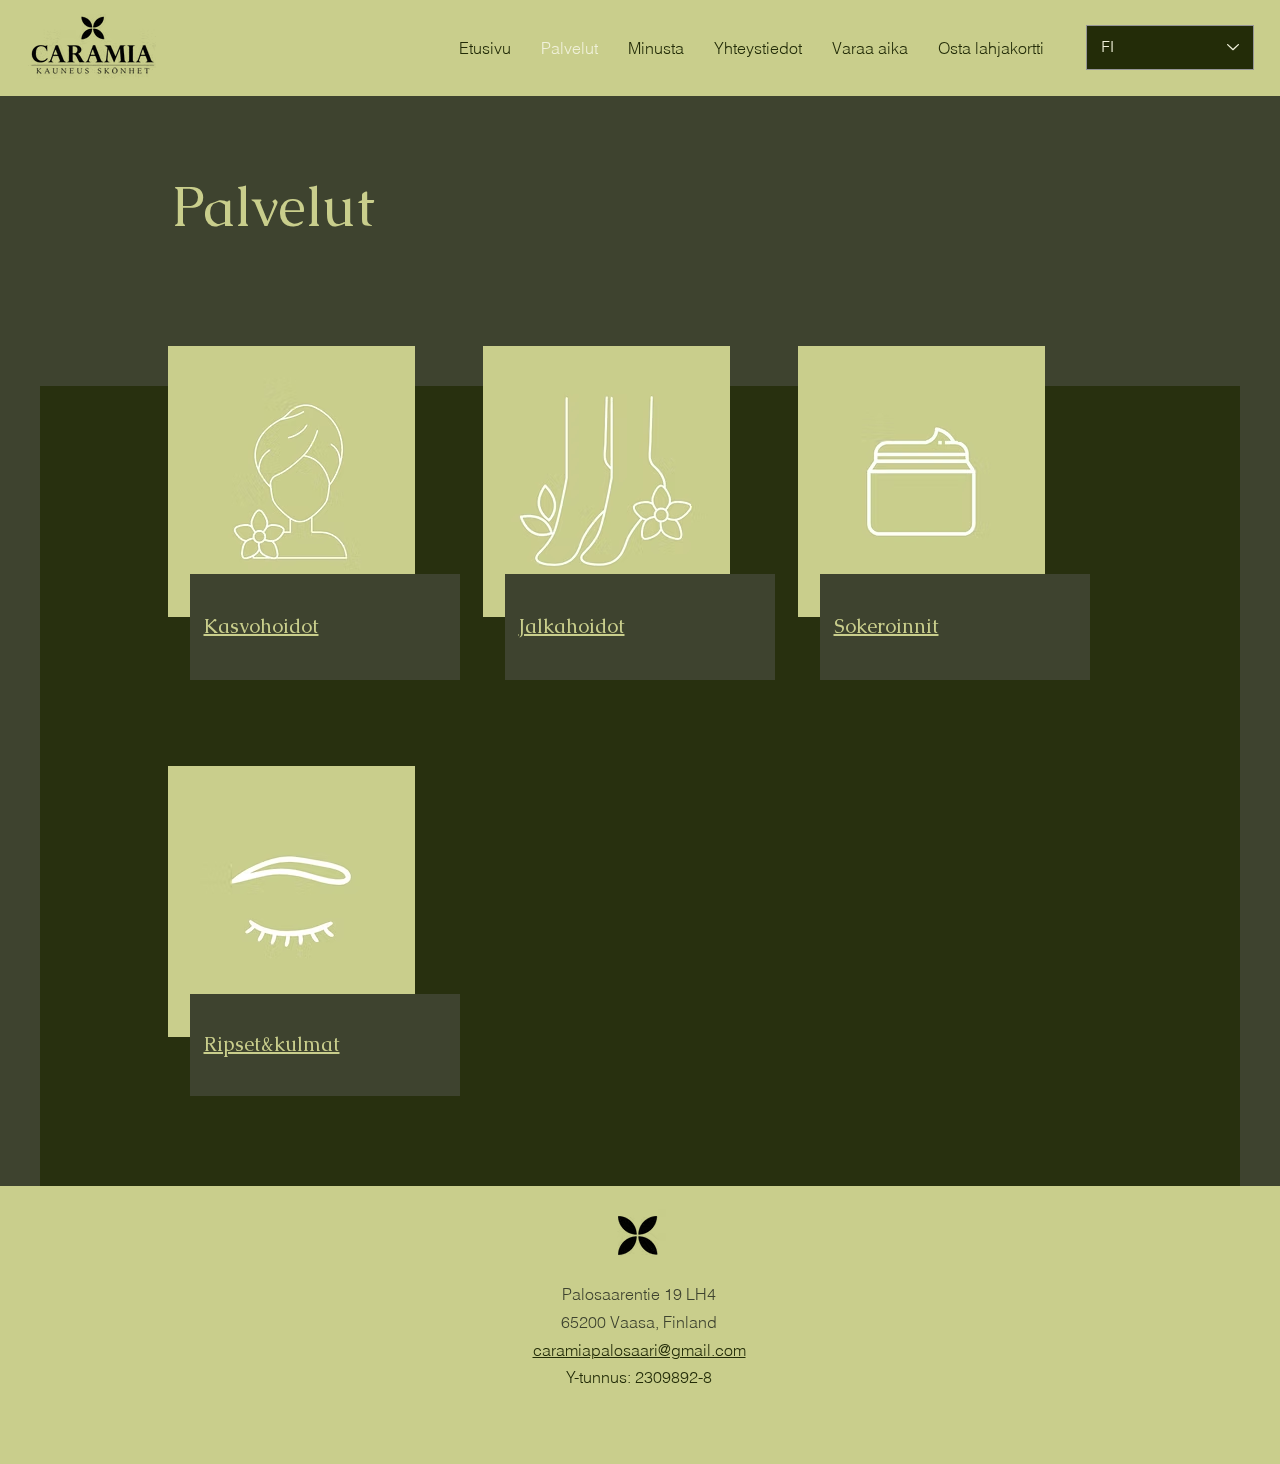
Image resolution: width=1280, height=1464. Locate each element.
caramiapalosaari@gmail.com (639, 1350)
